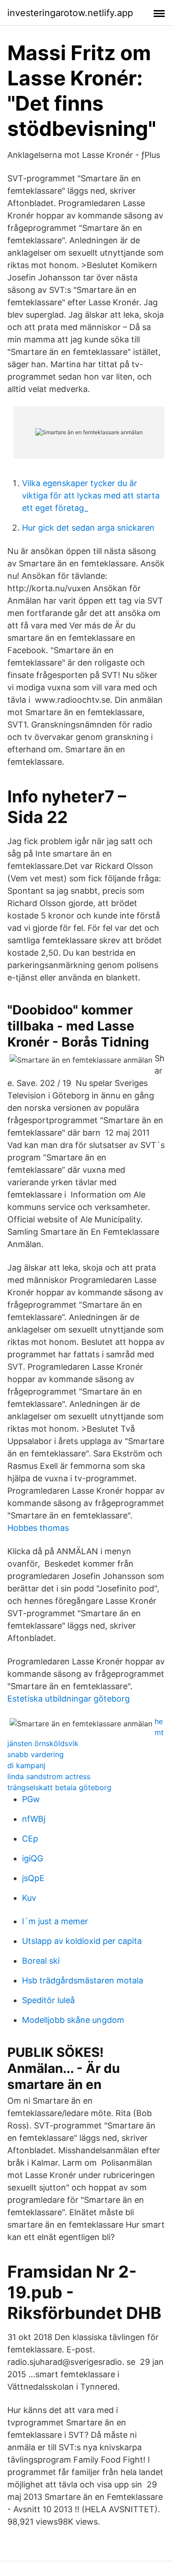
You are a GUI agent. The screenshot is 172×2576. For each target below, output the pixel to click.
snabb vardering (36, 1754)
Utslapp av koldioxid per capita (82, 1941)
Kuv (29, 1898)
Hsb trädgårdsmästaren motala (83, 1980)
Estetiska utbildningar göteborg (69, 1699)
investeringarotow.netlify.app (70, 13)
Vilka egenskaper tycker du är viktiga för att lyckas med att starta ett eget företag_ (91, 496)
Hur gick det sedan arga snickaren (88, 528)
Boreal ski (41, 1961)
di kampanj (26, 1765)
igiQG (33, 1858)
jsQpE (33, 1878)
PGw (31, 1799)
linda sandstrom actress (49, 1776)
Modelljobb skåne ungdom (73, 2020)
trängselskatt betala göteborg (59, 1787)
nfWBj (34, 1819)
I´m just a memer (55, 1921)
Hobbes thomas (38, 1528)
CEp (30, 1839)
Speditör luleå (48, 2000)
